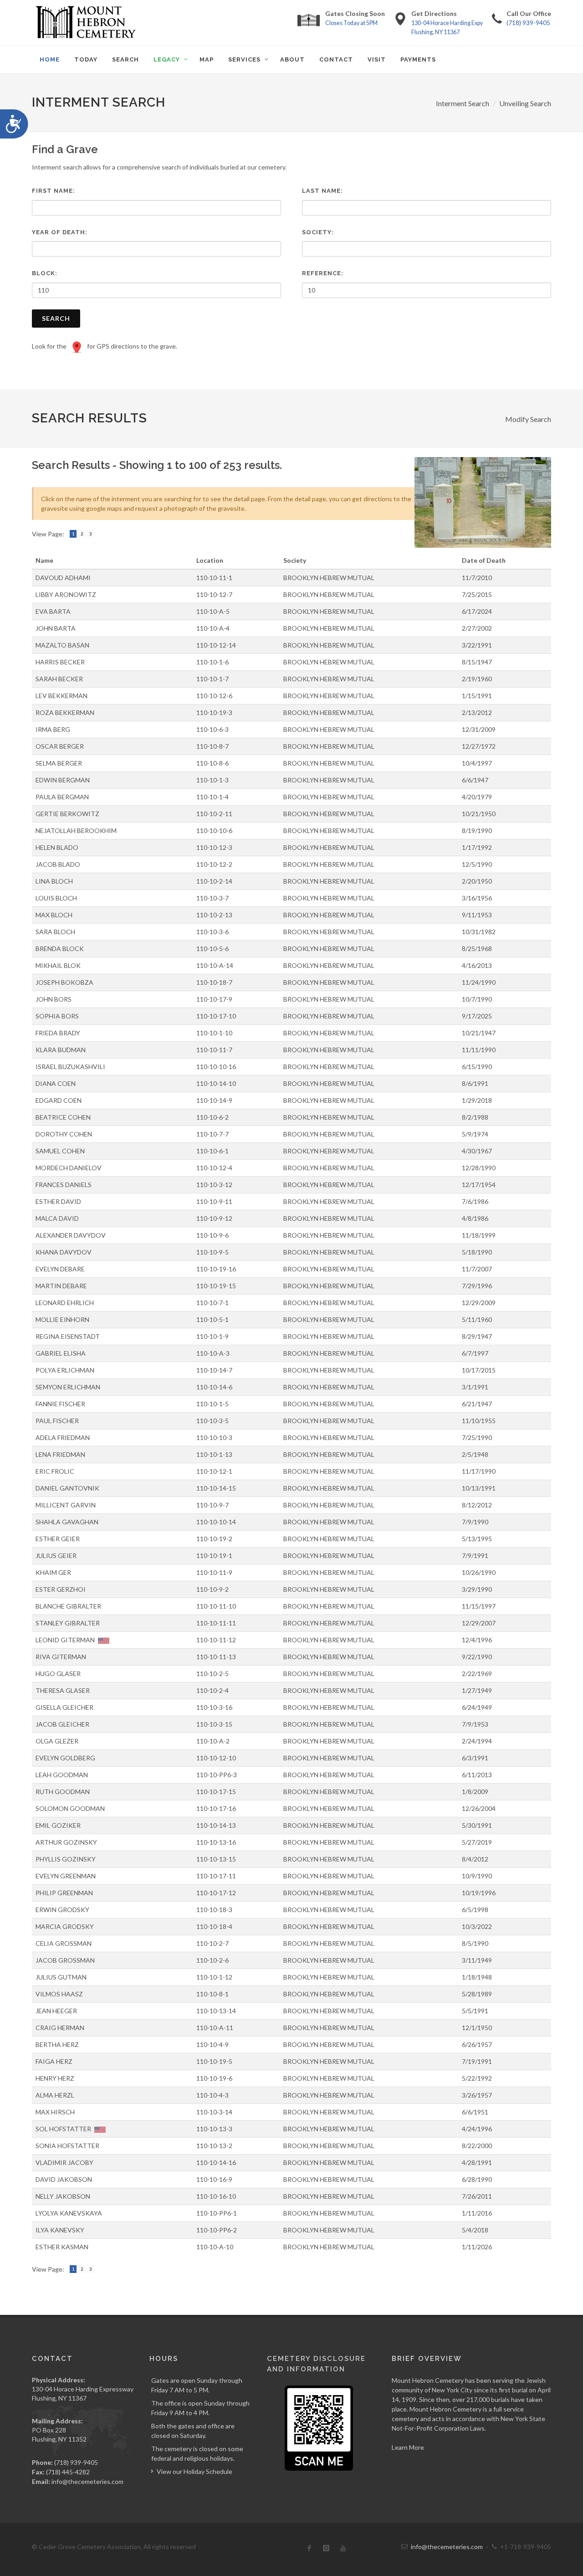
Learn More (408, 2447)
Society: (318, 232)
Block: (45, 273)
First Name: (54, 191)
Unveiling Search (525, 103)
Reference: (323, 273)
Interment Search (463, 103)
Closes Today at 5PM (351, 23)
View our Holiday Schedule (194, 2471)
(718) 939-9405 (528, 23)
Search (56, 318)
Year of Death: (60, 232)
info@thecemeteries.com (87, 2481)
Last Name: (322, 191)
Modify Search (528, 419)
